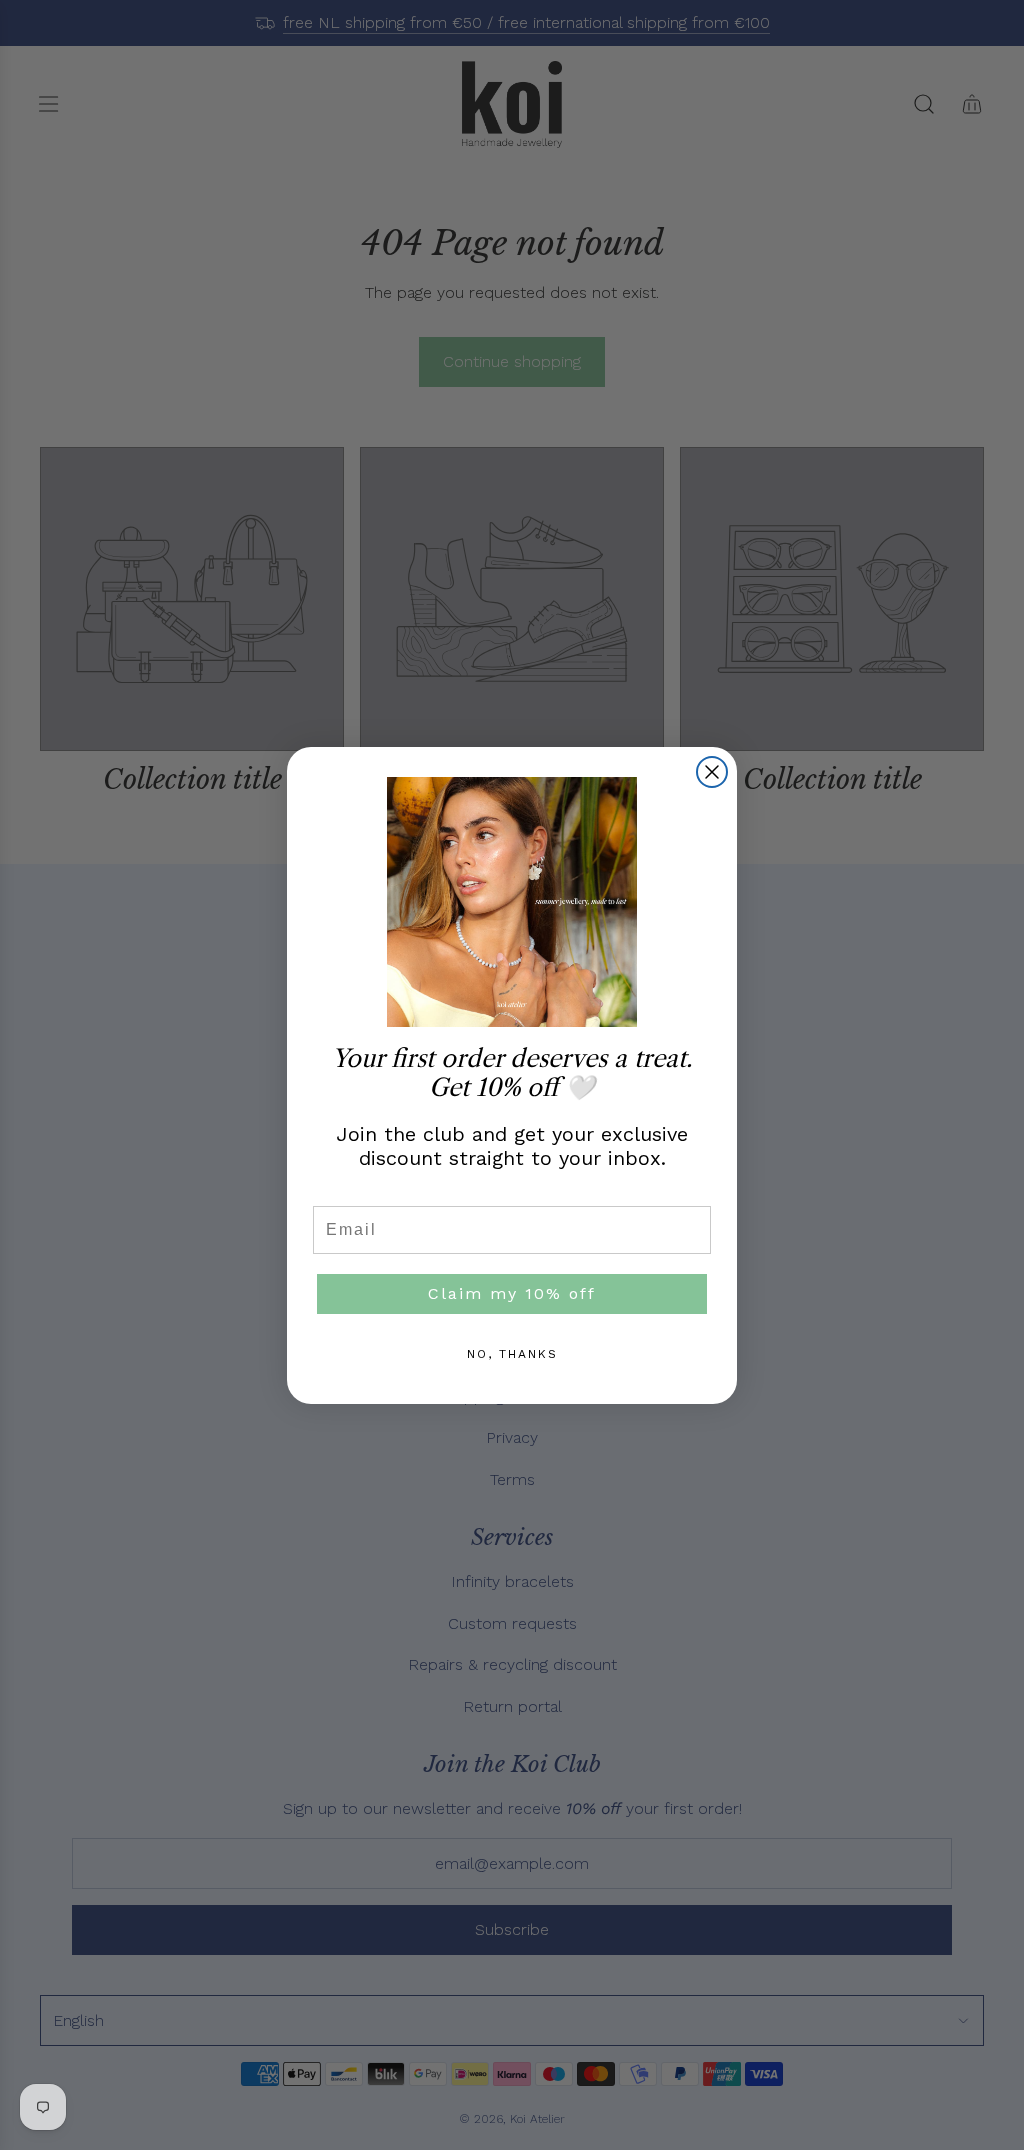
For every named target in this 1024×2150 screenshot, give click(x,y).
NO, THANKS (512, 1354)
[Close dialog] (712, 772)
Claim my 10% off (512, 1293)
